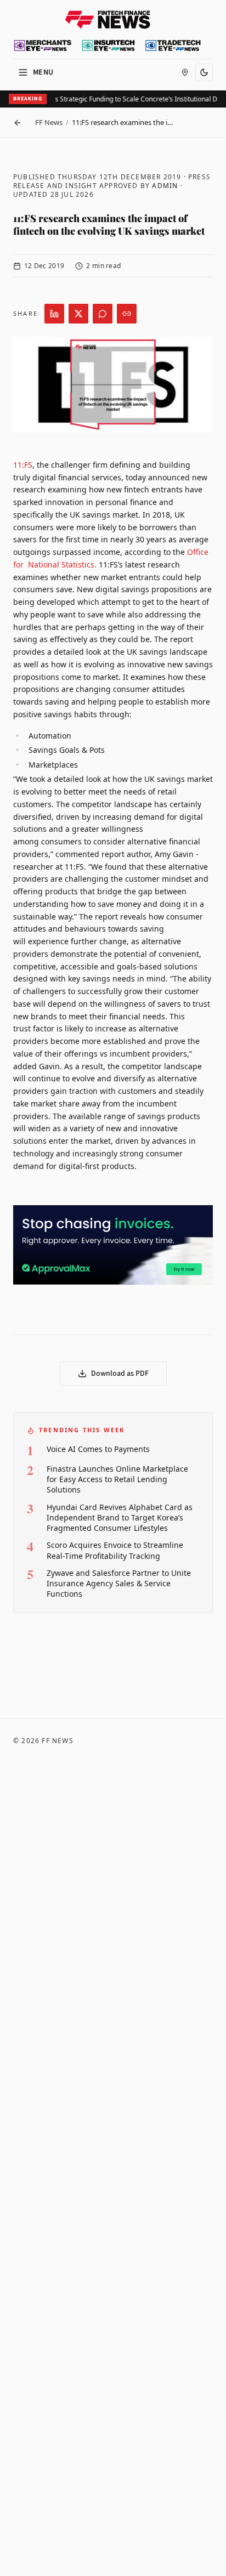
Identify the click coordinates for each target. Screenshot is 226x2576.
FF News (49, 122)
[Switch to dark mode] (204, 72)
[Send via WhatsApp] (103, 314)
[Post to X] (78, 314)
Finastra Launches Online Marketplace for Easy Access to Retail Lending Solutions (117, 1479)
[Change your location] (185, 72)
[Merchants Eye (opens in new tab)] (43, 46)
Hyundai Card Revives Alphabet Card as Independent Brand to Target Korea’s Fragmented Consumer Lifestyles (120, 1518)
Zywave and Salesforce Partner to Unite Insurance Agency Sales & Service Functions (119, 1584)
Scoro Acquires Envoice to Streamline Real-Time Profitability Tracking (115, 1550)
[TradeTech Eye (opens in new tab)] (173, 46)
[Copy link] (127, 314)
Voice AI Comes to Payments (98, 1449)
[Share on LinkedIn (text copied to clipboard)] (54, 314)
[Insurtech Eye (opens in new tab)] (108, 46)
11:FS (23, 465)
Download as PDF (120, 1374)
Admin (165, 186)
